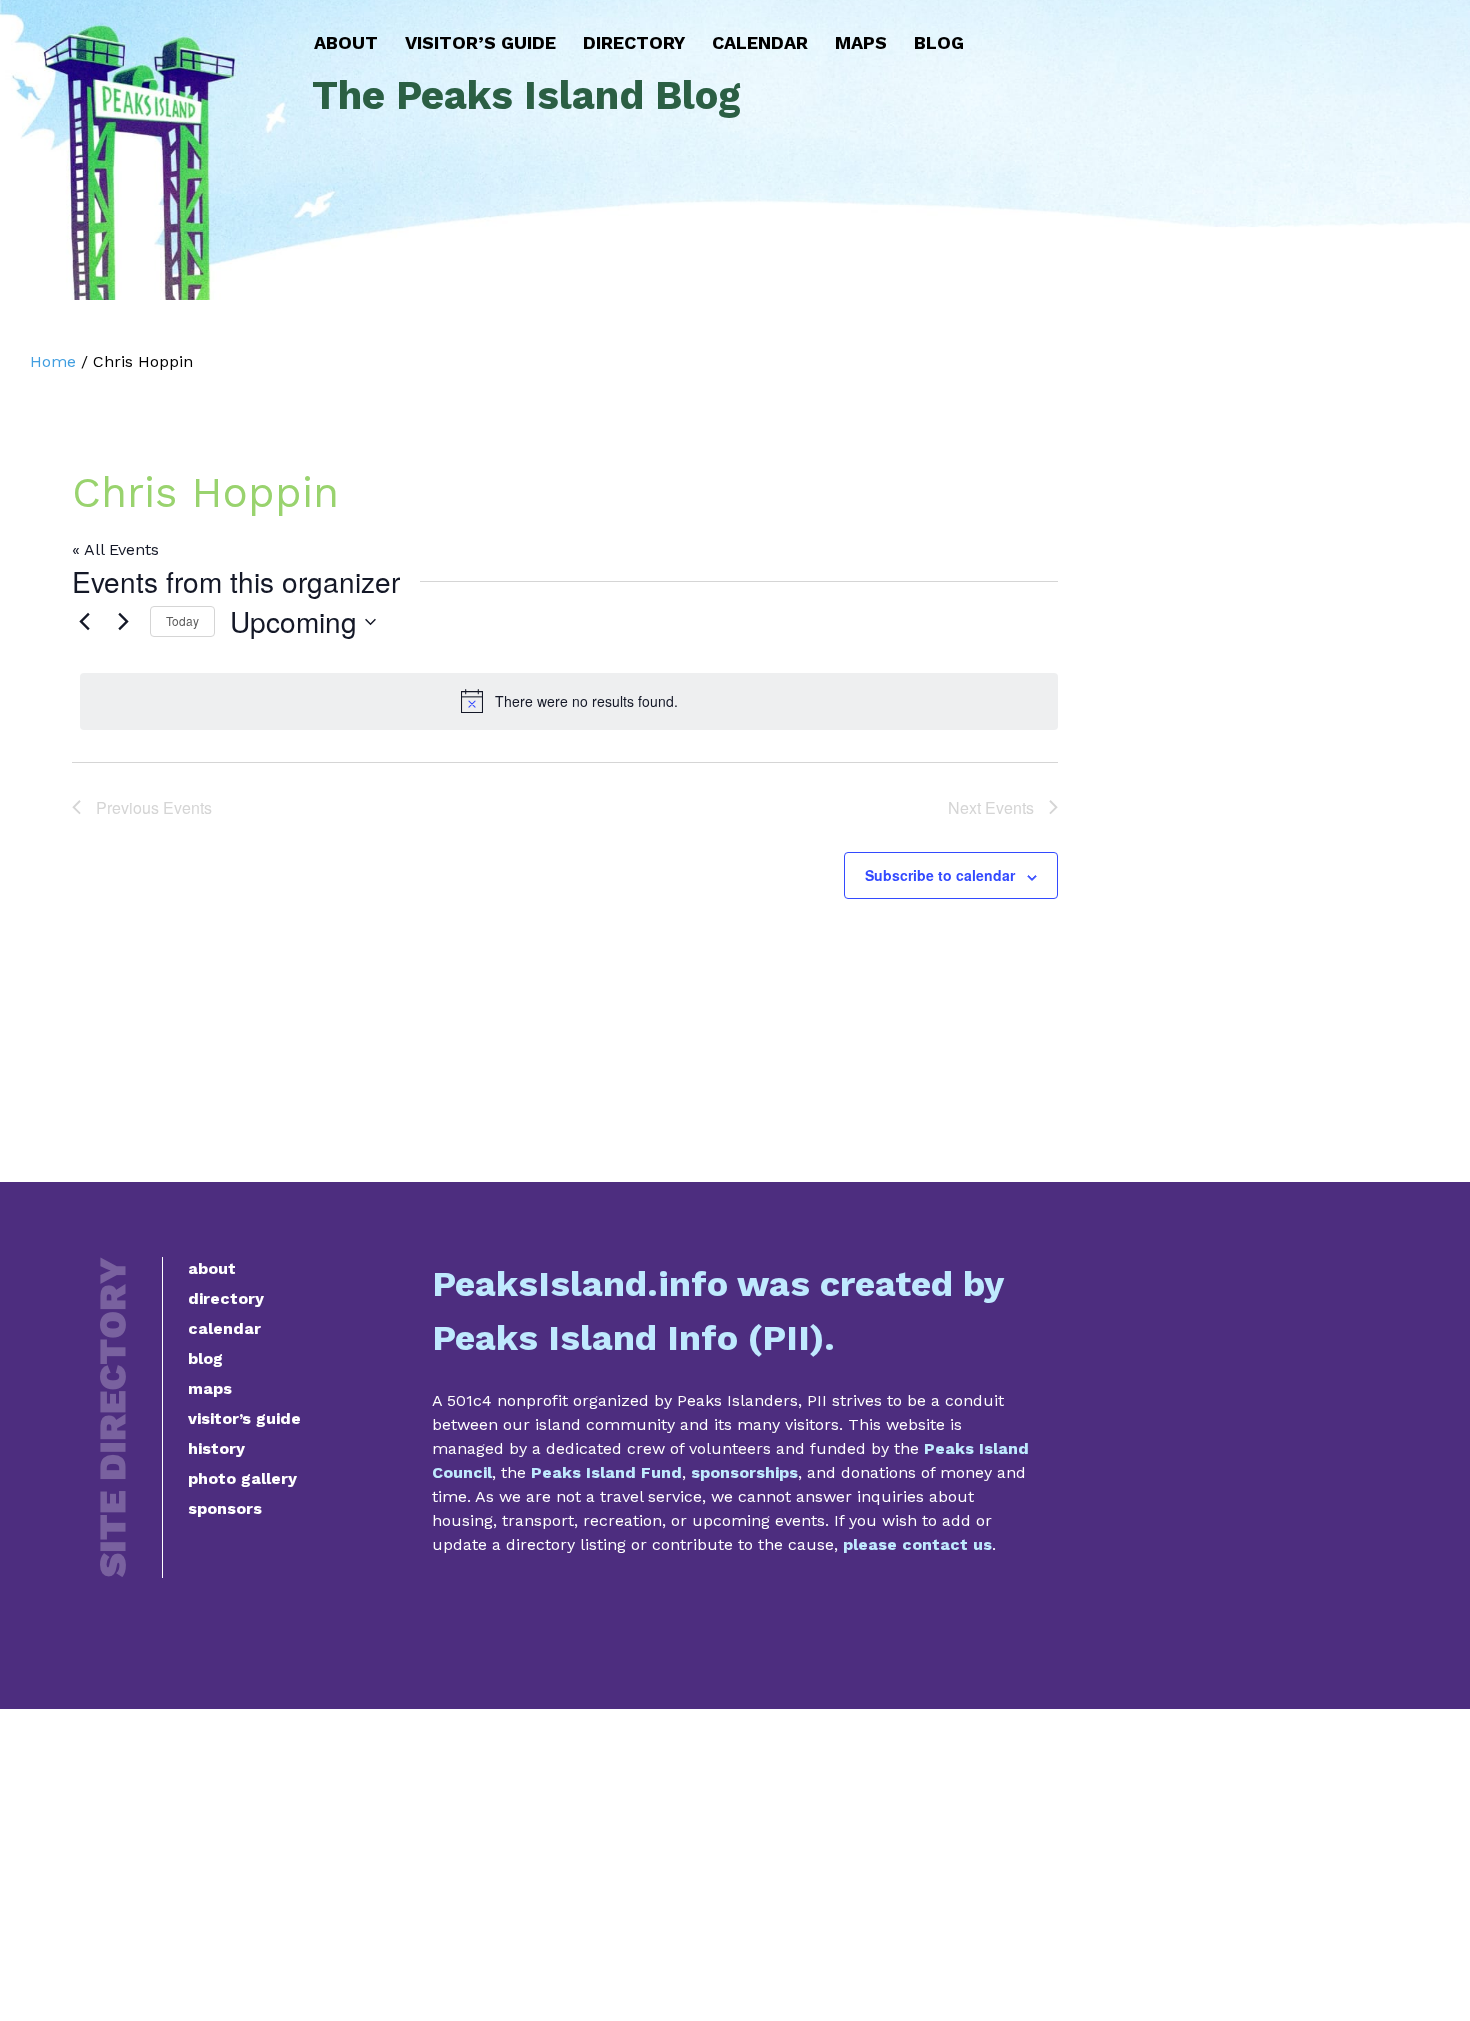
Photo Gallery (242, 1478)
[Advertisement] (735, 1865)
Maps (861, 42)
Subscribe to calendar (940, 875)
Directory (634, 42)
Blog (939, 42)
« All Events (115, 549)
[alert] (569, 701)
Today (182, 620)
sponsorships (744, 1472)
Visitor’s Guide (480, 42)
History (216, 1448)
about (212, 1268)
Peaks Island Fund (606, 1472)
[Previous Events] (84, 622)
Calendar (760, 42)
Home (53, 361)
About (346, 42)
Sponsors (225, 1508)
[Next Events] (123, 622)
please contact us (917, 1544)
